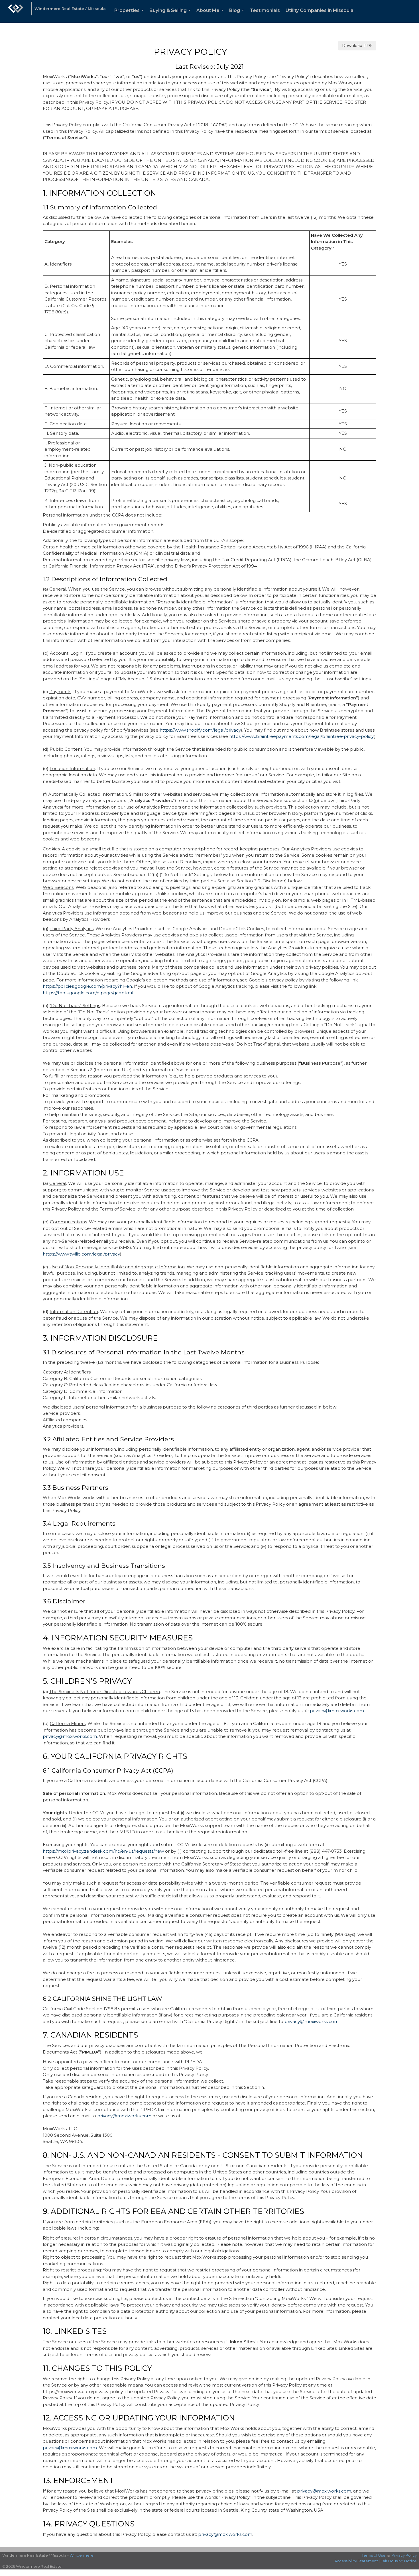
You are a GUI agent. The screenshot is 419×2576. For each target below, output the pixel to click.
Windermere (82, 2555)
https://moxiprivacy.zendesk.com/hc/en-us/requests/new (103, 1851)
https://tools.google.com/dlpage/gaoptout (88, 993)
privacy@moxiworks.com (337, 1711)
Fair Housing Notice (399, 2561)
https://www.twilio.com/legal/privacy (81, 1254)
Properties (130, 15)
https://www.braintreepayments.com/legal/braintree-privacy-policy (301, 736)
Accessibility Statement (356, 2561)
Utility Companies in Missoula (320, 10)
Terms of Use (374, 2555)
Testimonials (265, 10)
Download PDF (357, 46)
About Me (211, 15)
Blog (238, 15)
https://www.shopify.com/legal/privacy (200, 730)
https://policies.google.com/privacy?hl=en (87, 986)
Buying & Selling (171, 15)
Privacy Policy (404, 2555)
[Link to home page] (16, 11)
